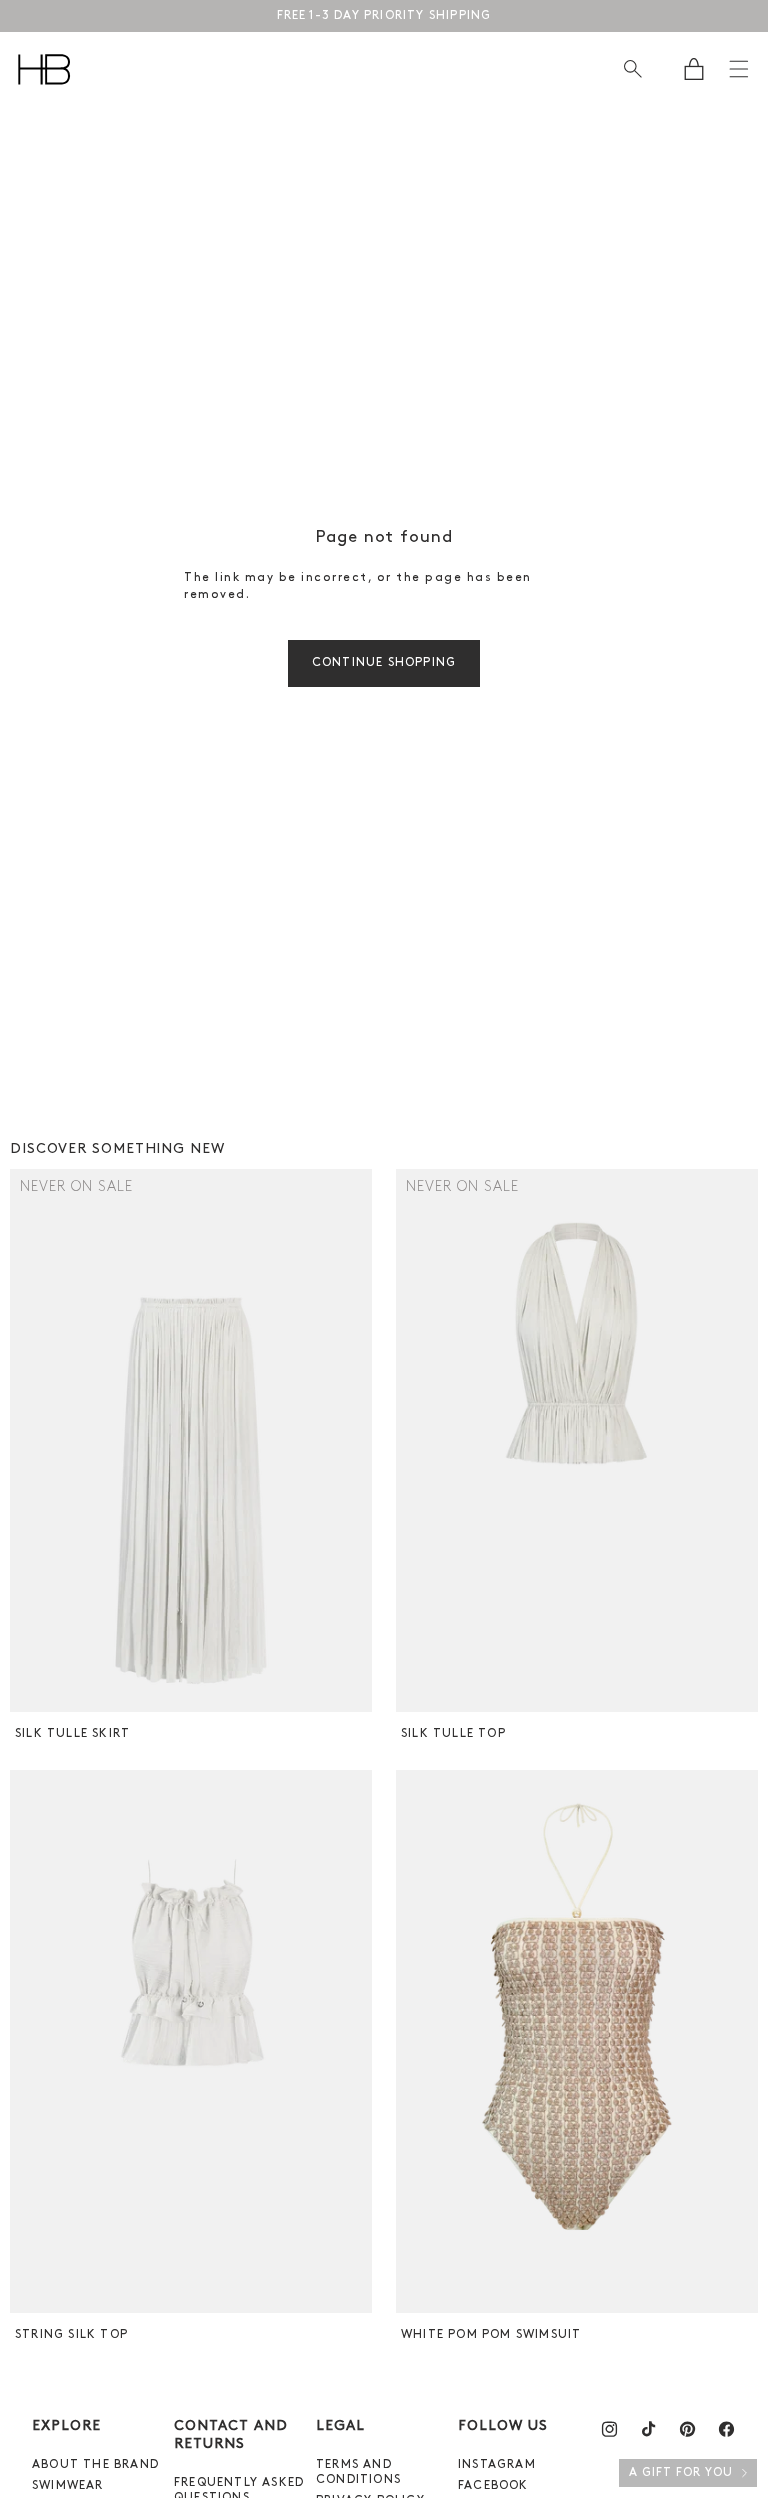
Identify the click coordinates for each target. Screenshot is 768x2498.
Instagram (497, 2465)
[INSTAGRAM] (609, 2429)
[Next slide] (354, 1441)
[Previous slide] (27, 1441)
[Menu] (739, 69)
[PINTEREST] (687, 2429)
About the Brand (95, 2465)
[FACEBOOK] (726, 2429)
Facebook (493, 2486)
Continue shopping (384, 663)
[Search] (632, 69)
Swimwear (68, 2486)
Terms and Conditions (358, 2472)
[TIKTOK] (648, 2429)
